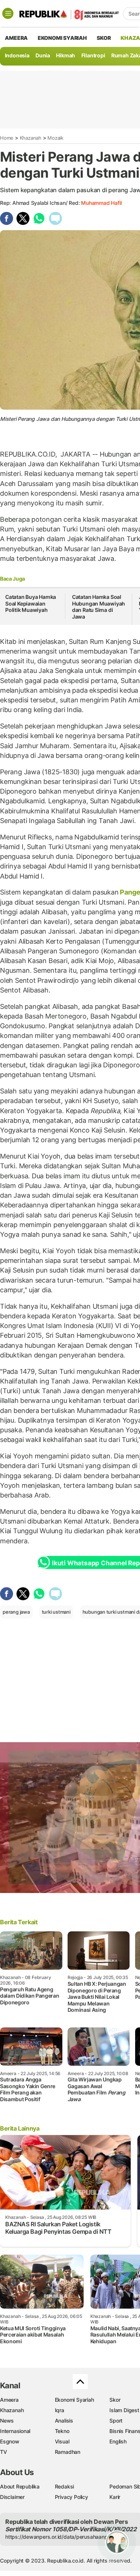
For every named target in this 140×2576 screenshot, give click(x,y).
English (118, 2441)
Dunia (43, 55)
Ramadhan (68, 2452)
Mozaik (55, 138)
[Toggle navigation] (8, 13)
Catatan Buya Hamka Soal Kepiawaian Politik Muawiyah (31, 603)
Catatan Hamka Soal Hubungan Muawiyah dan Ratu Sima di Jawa (99, 607)
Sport (116, 2421)
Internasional (15, 2431)
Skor (115, 2400)
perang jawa (16, 1612)
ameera (16, 38)
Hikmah (66, 55)
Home (7, 138)
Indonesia (17, 55)
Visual (62, 2441)
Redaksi (65, 2486)
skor (104, 38)
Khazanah (31, 138)
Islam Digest (124, 2410)
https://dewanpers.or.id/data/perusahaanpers (60, 2537)
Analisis (64, 2421)
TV (4, 2452)
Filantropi (93, 55)
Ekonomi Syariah (62, 38)
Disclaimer (12, 2497)
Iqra (60, 2410)
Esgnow (10, 2441)
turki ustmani (56, 1612)
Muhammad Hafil (101, 203)
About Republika (20, 2486)
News (7, 2421)
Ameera (9, 2400)
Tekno (62, 2431)
